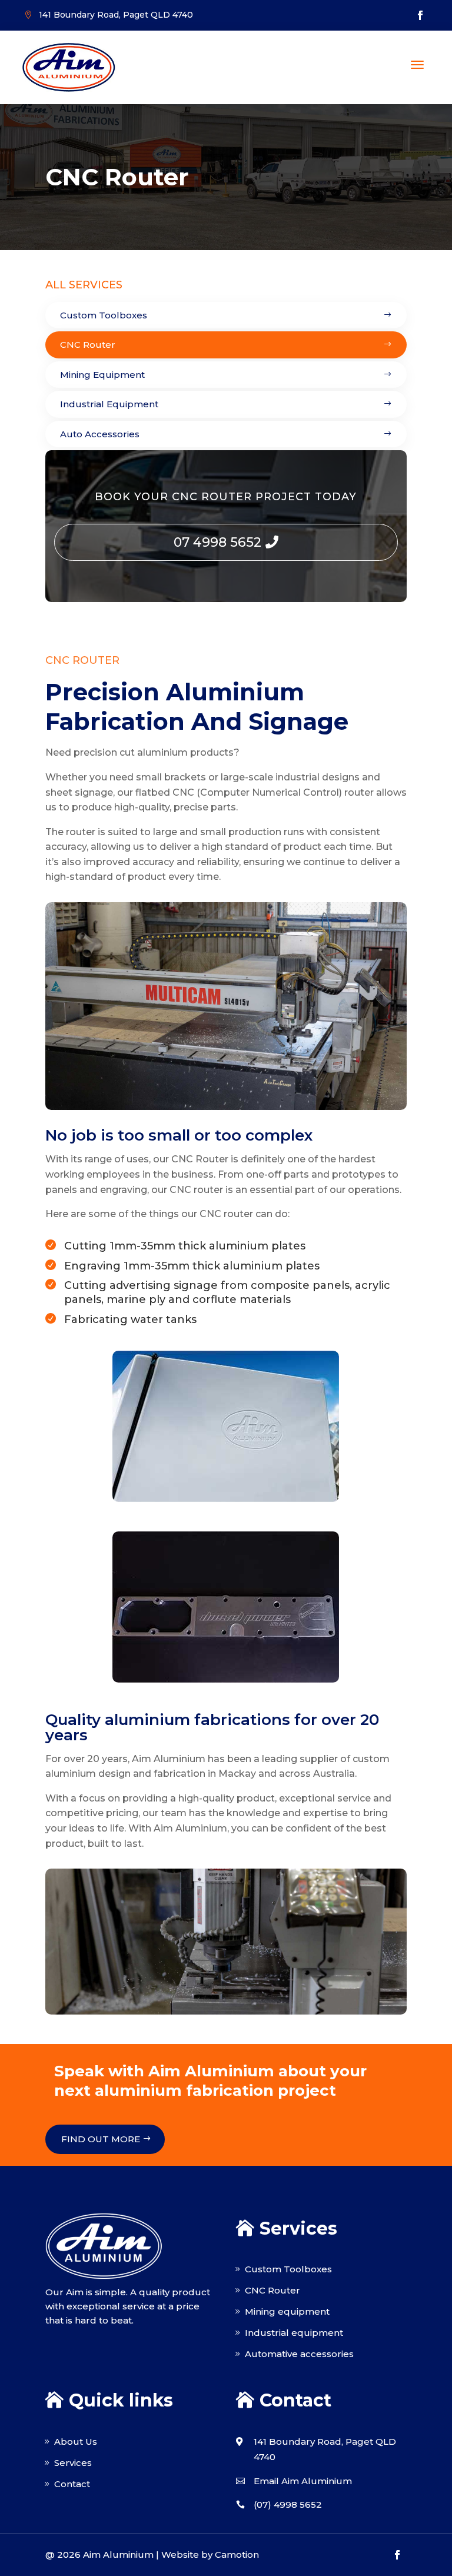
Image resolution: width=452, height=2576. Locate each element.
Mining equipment (287, 2311)
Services (73, 2463)
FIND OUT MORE (101, 2139)
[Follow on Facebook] (420, 15)
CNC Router (88, 345)
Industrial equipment (294, 2333)
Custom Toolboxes (104, 315)
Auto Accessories (100, 434)
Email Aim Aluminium (303, 2481)
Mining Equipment (102, 375)
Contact (72, 2484)
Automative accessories (299, 2354)
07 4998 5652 (217, 542)
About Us (76, 2442)
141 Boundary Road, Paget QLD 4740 (116, 15)
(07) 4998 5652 (288, 2504)
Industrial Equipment (109, 404)
